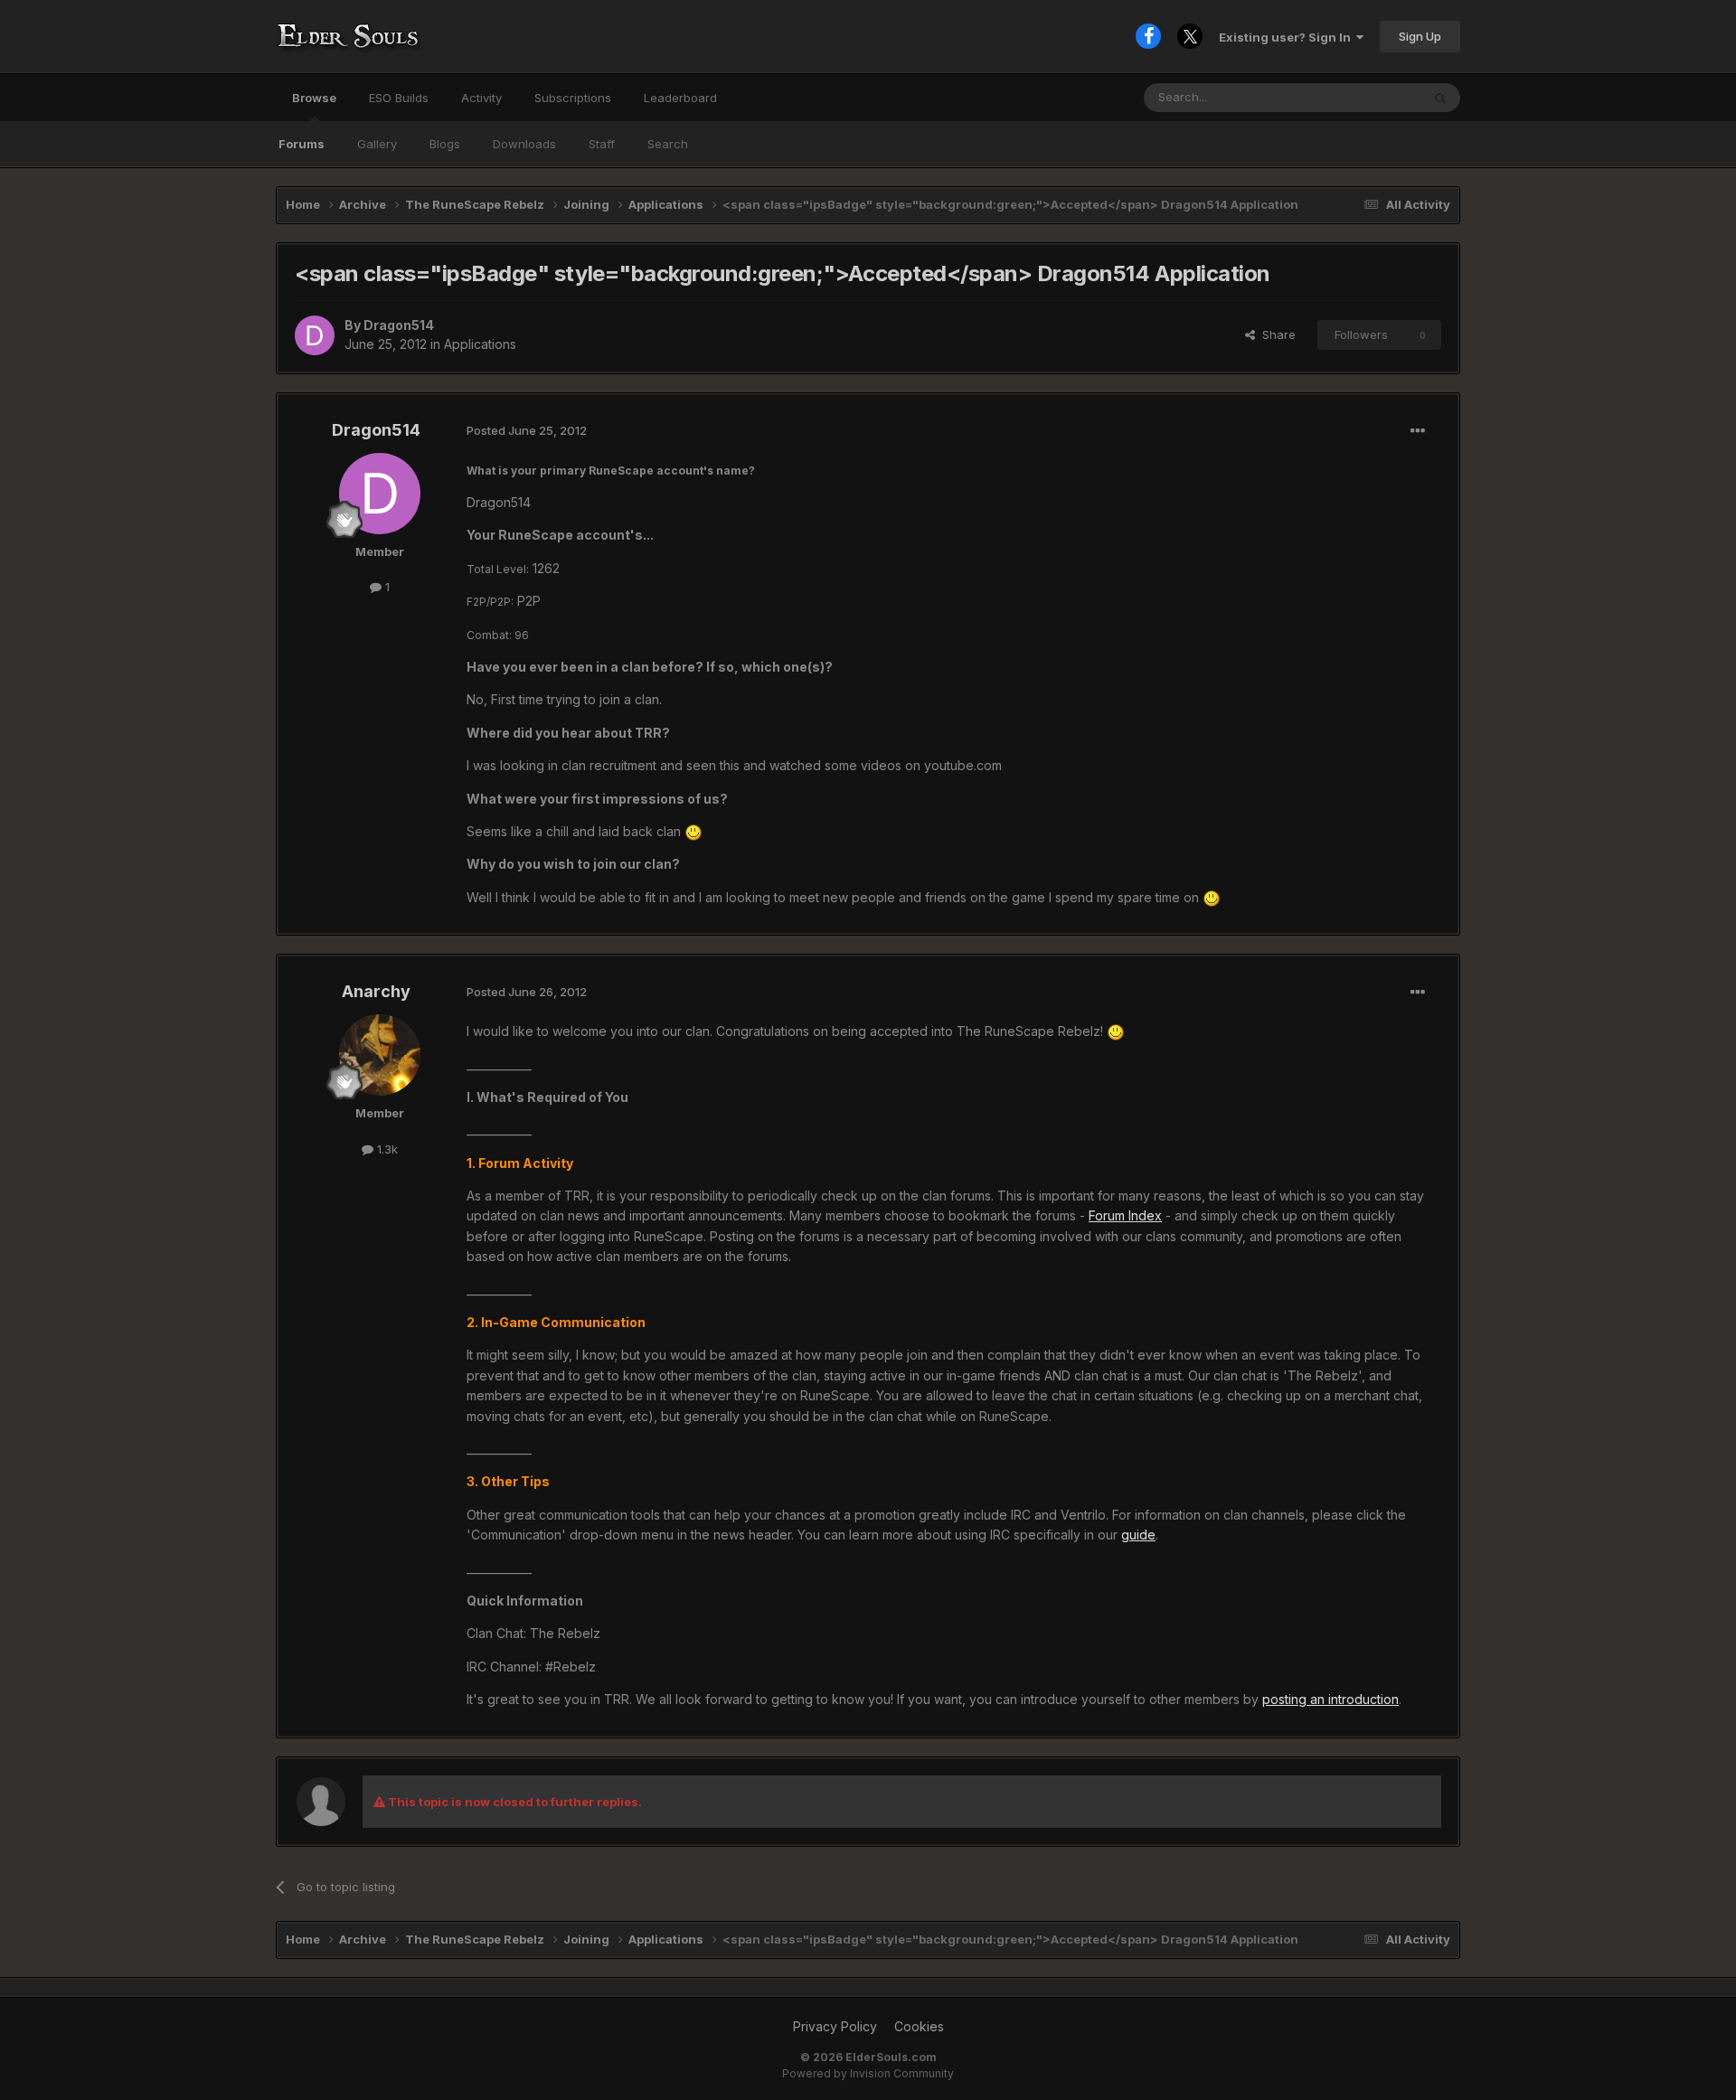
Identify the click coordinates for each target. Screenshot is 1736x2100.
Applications (480, 344)
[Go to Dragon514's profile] (315, 335)
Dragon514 (399, 325)
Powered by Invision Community (868, 2073)
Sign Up (1420, 36)
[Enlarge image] (693, 831)
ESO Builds (399, 98)
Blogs (445, 144)
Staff (602, 144)
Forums (302, 144)
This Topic (1368, 97)
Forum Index (1125, 1215)
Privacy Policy (835, 2026)
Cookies (919, 2026)
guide (1138, 1535)
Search (668, 144)
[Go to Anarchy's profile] (380, 1055)
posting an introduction (1330, 1699)
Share (1275, 334)
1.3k (386, 1149)
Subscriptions (573, 98)
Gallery (377, 144)
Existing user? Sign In (1288, 37)
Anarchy (376, 991)
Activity (481, 98)
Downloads (524, 144)
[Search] (1440, 98)
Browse (314, 98)
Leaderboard (680, 98)
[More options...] (1418, 431)
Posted (527, 430)
